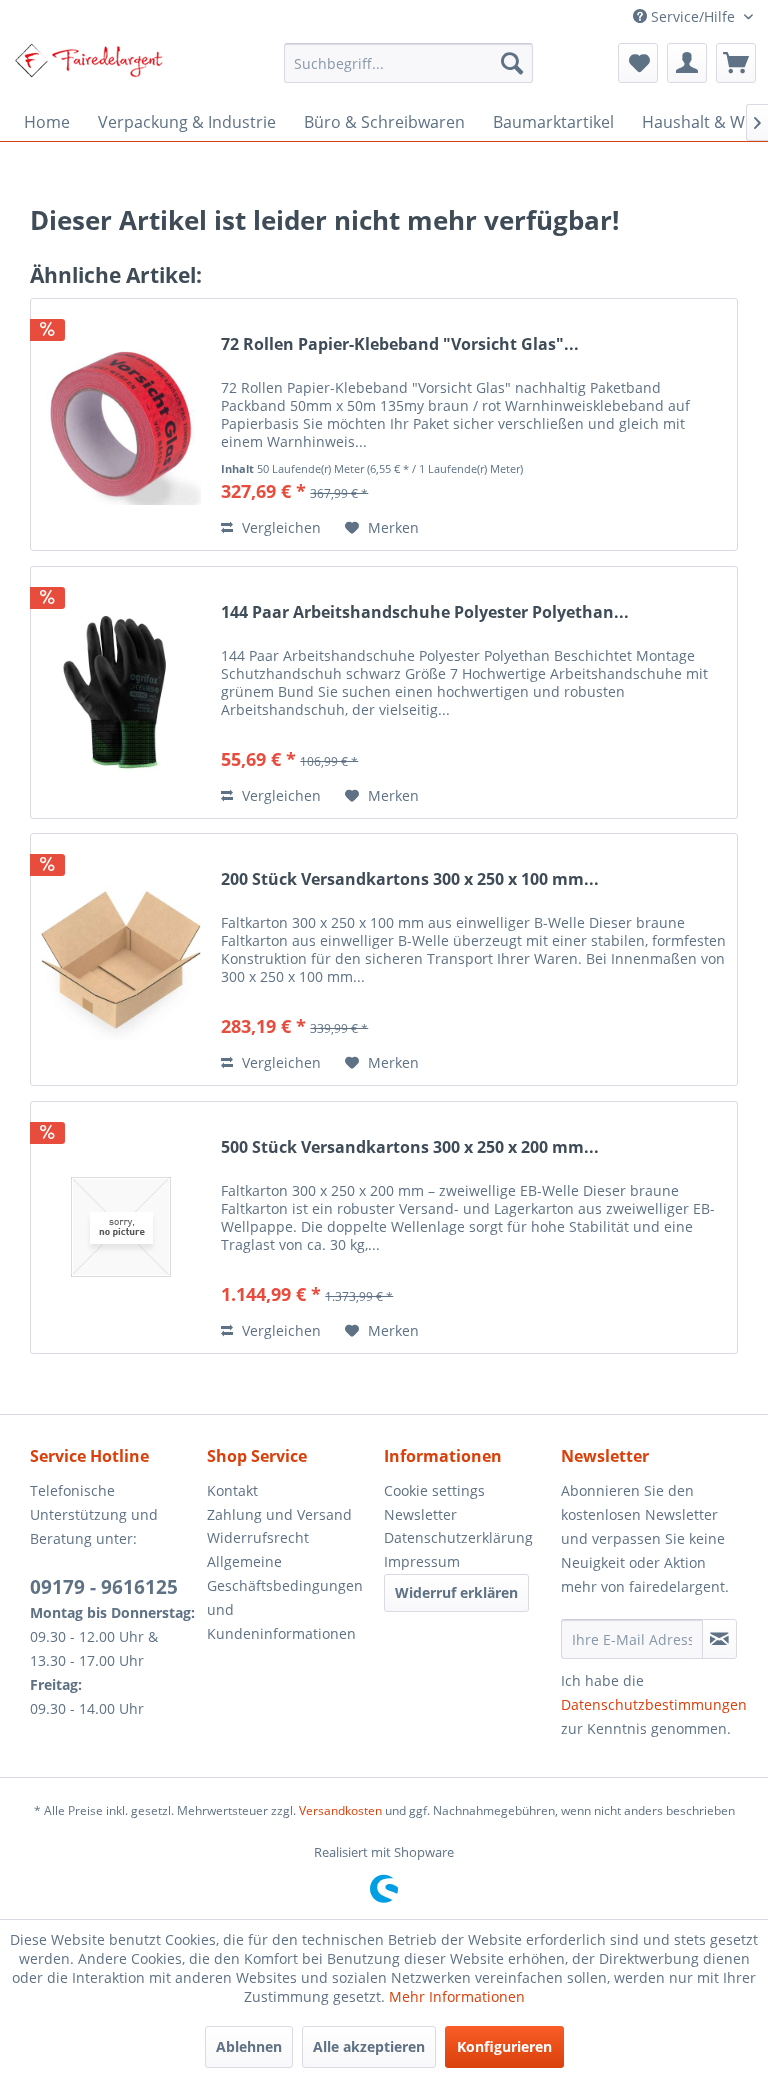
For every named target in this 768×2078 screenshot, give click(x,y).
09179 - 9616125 (104, 1587)
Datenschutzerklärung (458, 1537)
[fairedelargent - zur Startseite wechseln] (88, 68)
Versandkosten (340, 1810)
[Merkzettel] (638, 63)
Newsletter (420, 1514)
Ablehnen (249, 2046)
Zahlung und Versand (279, 1514)
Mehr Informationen (457, 1996)
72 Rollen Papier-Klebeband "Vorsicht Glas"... (400, 344)
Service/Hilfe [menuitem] (693, 16)
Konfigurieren (504, 2046)
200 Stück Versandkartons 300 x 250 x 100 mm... (410, 879)
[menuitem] (409, 63)
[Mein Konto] (687, 63)
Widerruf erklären (456, 1592)
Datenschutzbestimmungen (654, 1704)
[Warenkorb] (736, 63)
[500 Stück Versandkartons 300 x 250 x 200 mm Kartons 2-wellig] (121, 1227)
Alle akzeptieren (369, 2046)
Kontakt (232, 1490)
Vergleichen (279, 527)
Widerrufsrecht (258, 1537)
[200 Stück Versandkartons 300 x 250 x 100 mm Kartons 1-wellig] (121, 959)
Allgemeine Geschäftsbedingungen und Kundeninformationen (285, 1597)
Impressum (422, 1561)
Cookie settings (434, 1490)
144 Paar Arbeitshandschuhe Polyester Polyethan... (425, 612)
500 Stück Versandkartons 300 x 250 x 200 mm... (410, 1147)
